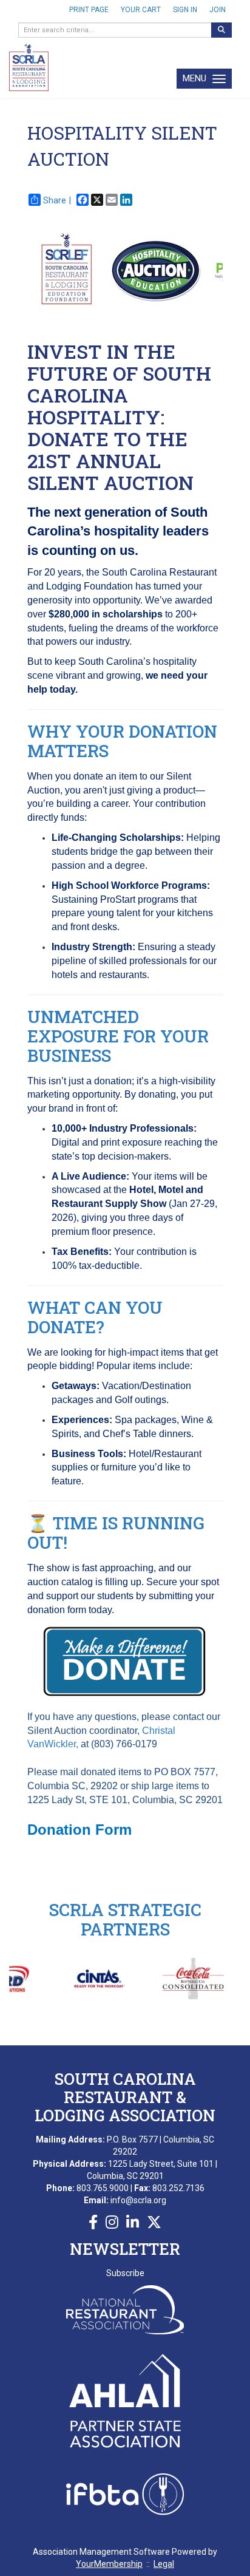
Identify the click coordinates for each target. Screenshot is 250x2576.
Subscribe (125, 2273)
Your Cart (141, 10)
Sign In (185, 10)
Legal (164, 2564)
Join (218, 10)
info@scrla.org (138, 2200)
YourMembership (109, 2564)
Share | (57, 200)
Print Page (89, 10)
